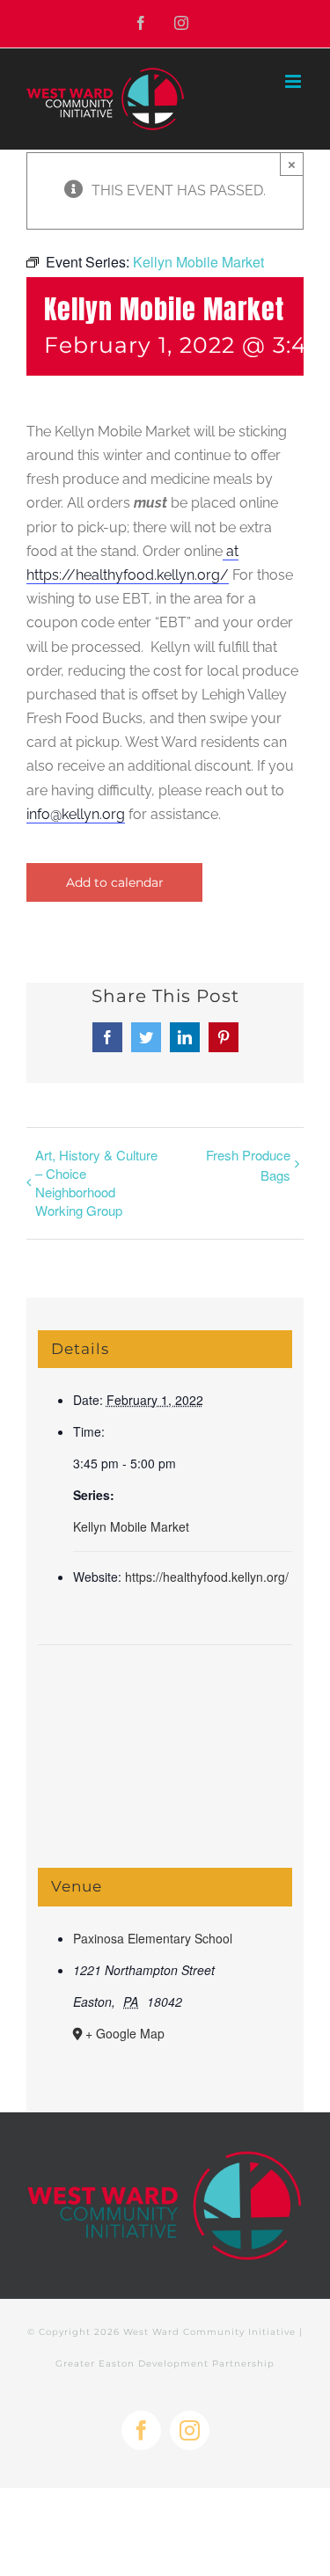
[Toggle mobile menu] (294, 81)
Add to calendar (115, 882)
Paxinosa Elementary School (153, 1938)
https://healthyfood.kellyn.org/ (207, 1577)
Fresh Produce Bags (248, 1165)
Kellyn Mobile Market (131, 1526)
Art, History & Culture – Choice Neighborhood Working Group (96, 1182)
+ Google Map (125, 2033)
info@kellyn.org (76, 814)
